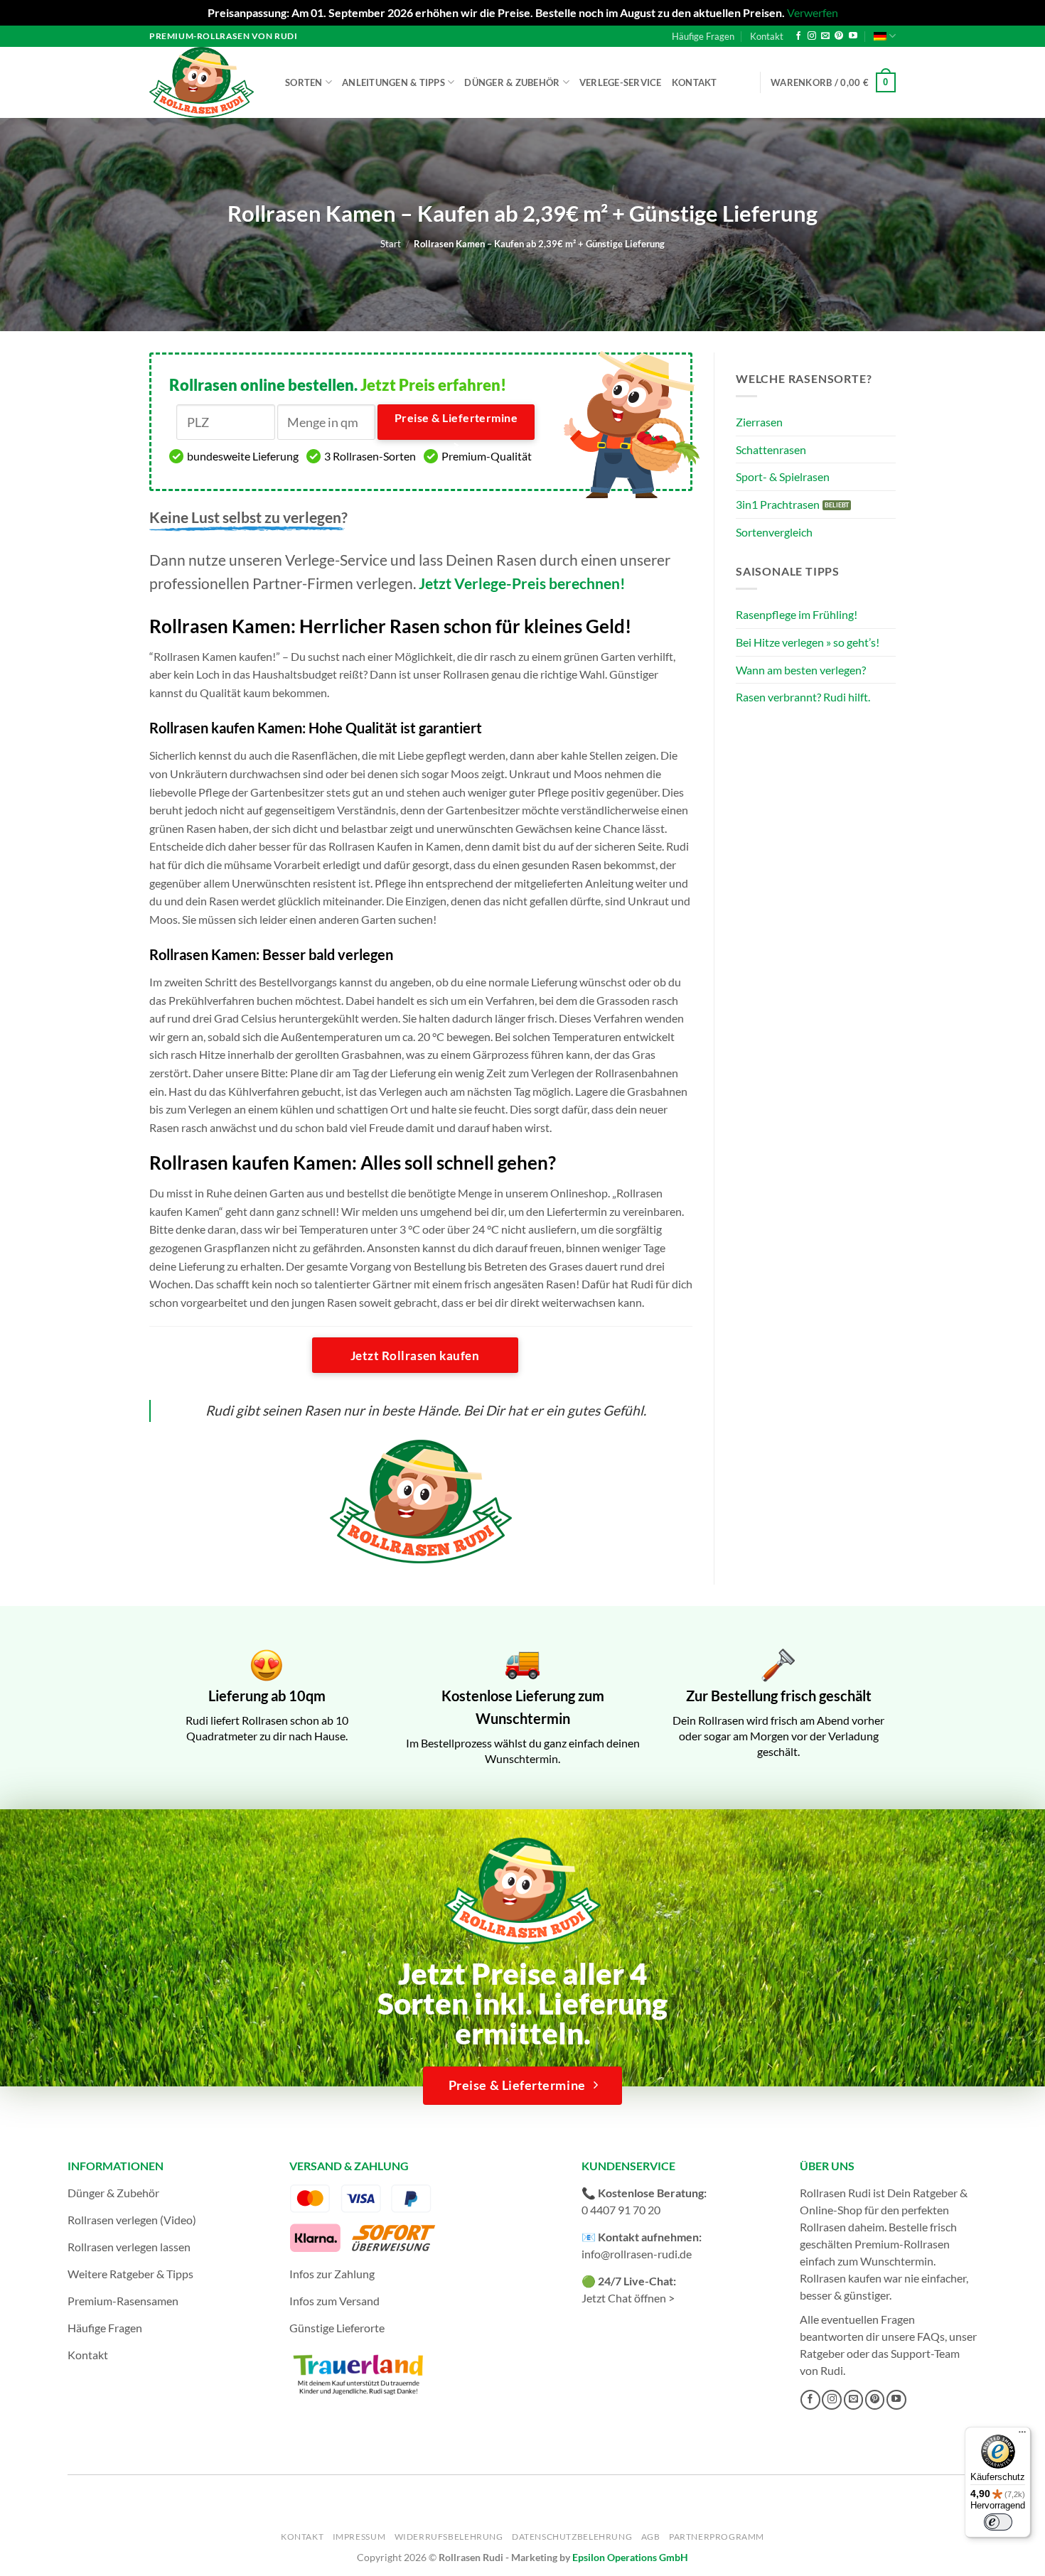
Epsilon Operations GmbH (630, 2557)
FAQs (931, 2336)
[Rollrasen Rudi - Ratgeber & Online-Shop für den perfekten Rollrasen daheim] (204, 82)
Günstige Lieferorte (337, 2328)
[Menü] (1022, 2435)
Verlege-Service (621, 82)
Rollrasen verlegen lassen (129, 2247)
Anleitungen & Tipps (393, 82)
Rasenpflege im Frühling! (797, 614)
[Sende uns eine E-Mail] (825, 36)
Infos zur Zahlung (332, 2274)
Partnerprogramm (717, 2537)
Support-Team (925, 2353)
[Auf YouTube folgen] (853, 36)
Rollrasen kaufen (841, 2278)
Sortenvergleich (774, 532)
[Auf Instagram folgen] (812, 36)
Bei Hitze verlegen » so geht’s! (808, 642)
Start (391, 244)
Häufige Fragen (703, 36)
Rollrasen (823, 2227)
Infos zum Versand (334, 2301)
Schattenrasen (771, 449)
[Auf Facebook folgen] (798, 36)
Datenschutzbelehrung (572, 2537)
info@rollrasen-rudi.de (637, 2254)
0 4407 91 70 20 (621, 2210)
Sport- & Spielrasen (783, 476)
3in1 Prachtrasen (778, 504)
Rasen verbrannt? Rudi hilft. (803, 697)
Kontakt (767, 36)
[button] (833, 82)
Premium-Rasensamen (123, 2301)
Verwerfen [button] (813, 12)
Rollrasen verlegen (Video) (132, 2220)
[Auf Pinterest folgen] (839, 36)
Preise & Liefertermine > (456, 426)
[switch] (998, 2522)
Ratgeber (822, 2353)
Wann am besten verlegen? (801, 670)
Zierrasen (759, 422)
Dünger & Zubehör (512, 82)
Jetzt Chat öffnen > (628, 2298)
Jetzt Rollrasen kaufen (415, 1356)
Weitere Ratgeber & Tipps (130, 2274)
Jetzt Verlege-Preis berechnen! (522, 583)
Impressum (359, 2537)
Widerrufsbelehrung (449, 2537)
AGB (651, 2537)
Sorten (304, 82)
